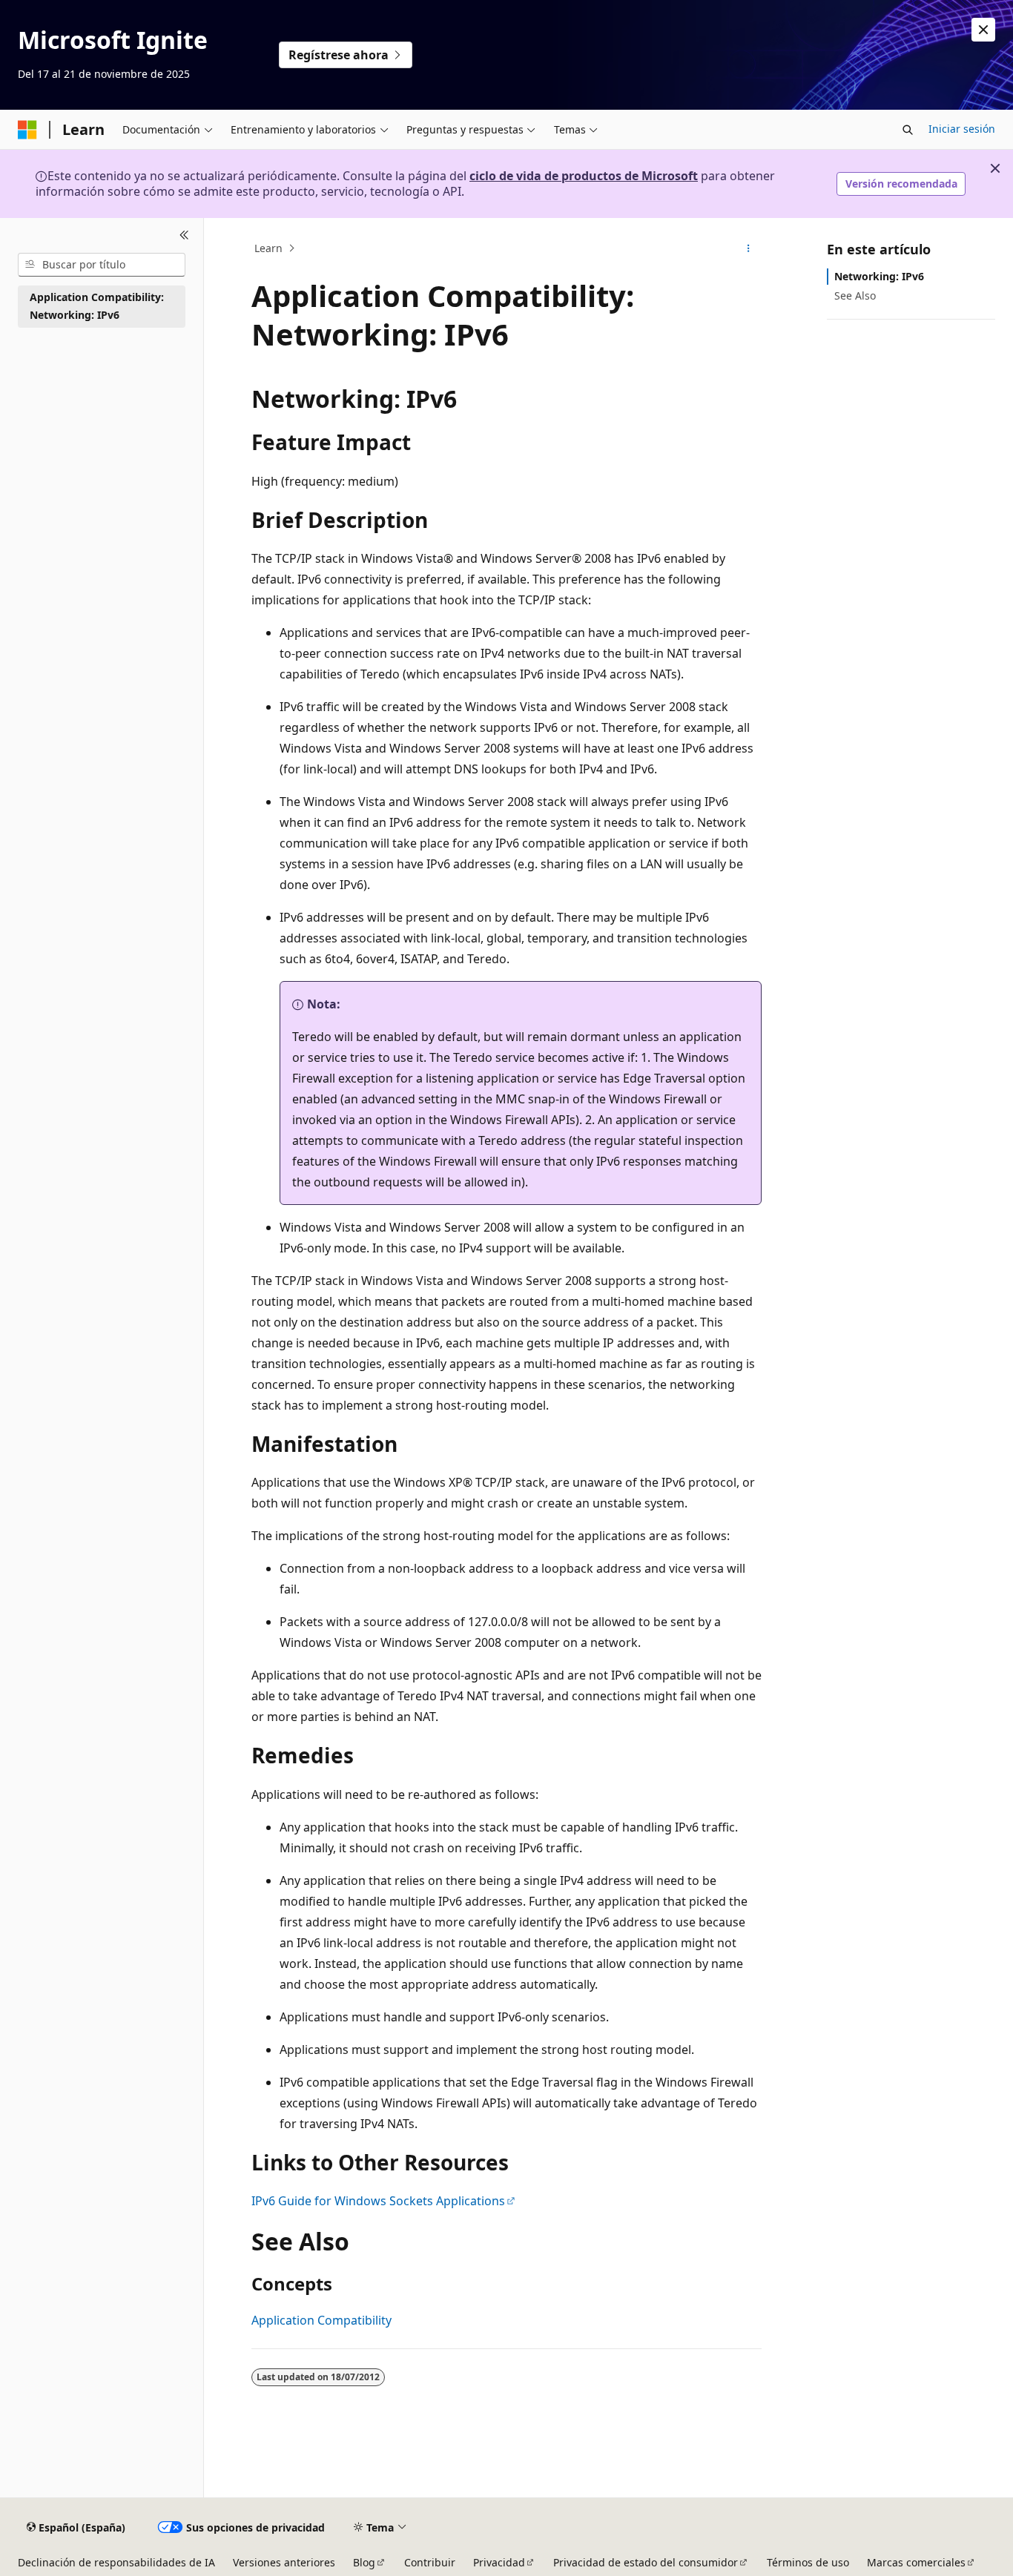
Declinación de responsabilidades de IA (116, 2562)
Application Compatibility (321, 2320)
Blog (364, 2562)
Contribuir (430, 2562)
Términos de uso (808, 2562)
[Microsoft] (27, 130)
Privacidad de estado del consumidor (646, 2562)
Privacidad (499, 2562)
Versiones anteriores (284, 2562)
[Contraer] (184, 236)
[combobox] (102, 265)
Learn (268, 248)
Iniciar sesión (962, 129)
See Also (855, 295)
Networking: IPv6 (879, 276)
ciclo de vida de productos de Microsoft (584, 176)
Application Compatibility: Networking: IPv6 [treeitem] (97, 306)
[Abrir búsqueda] (908, 130)
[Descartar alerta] (983, 30)
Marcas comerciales (916, 2562)
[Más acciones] (749, 248)
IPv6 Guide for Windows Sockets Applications (378, 2201)
